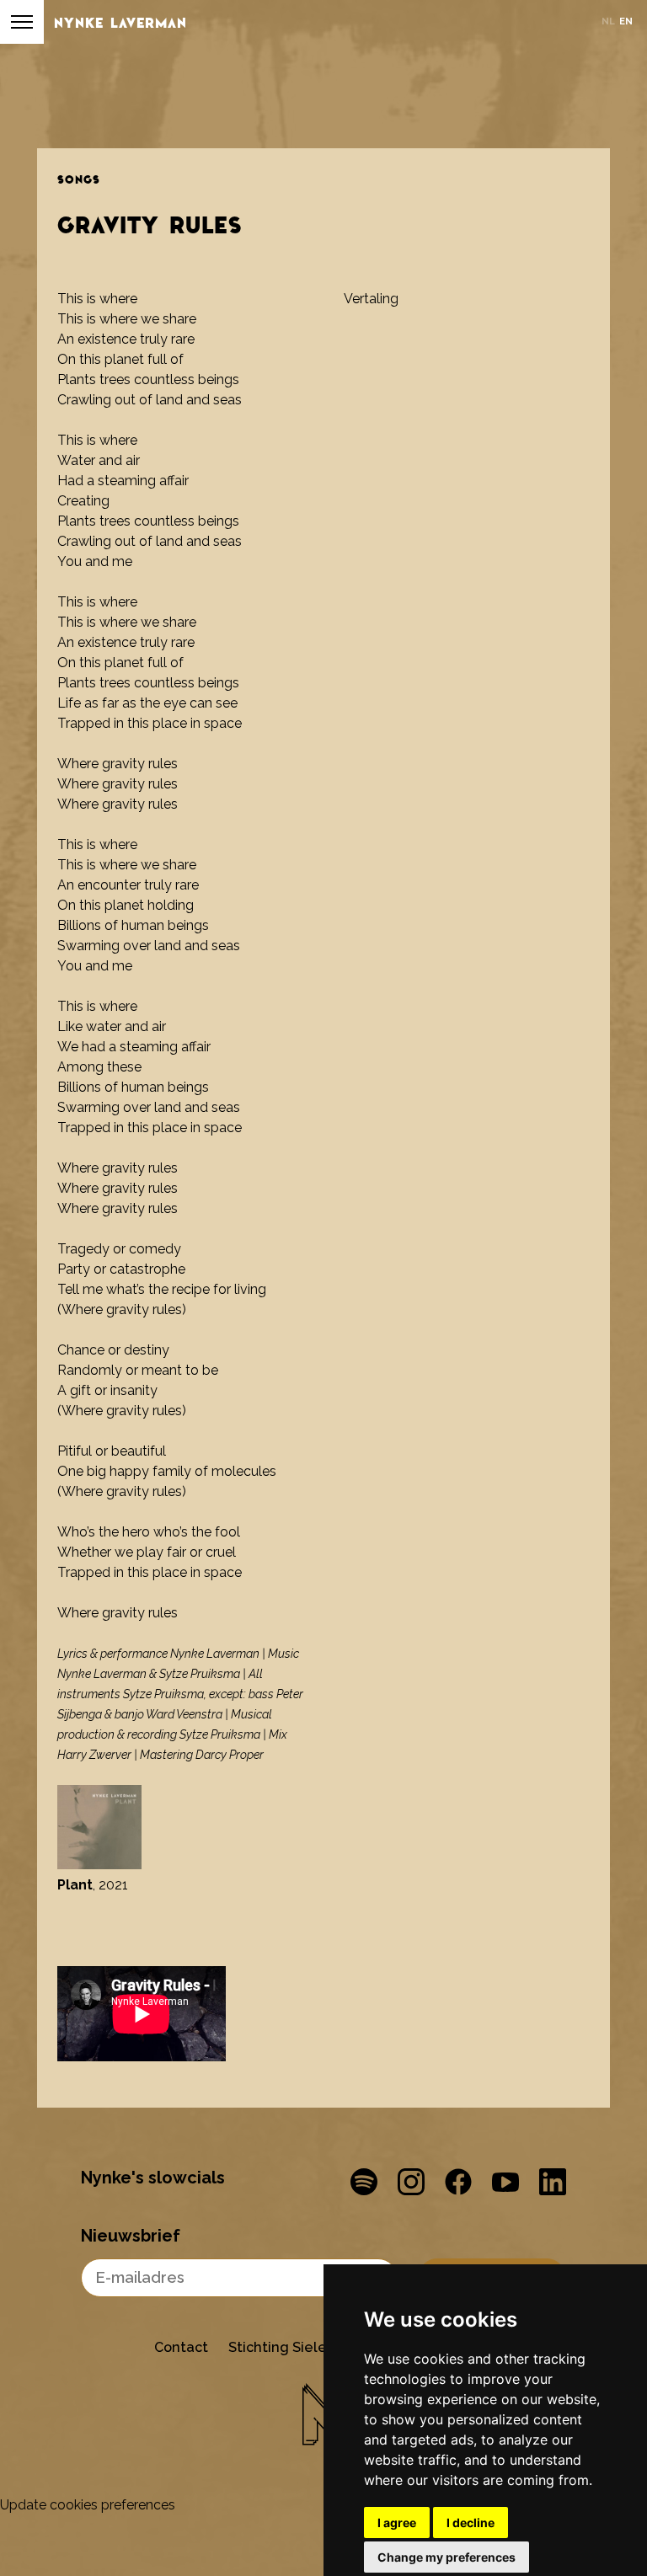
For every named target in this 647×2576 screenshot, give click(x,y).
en (626, 21)
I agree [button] (397, 2523)
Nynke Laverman (120, 22)
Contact (181, 2347)
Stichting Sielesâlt (290, 2347)
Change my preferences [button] (446, 2557)
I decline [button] (471, 2523)
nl (608, 21)
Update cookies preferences (88, 2505)
